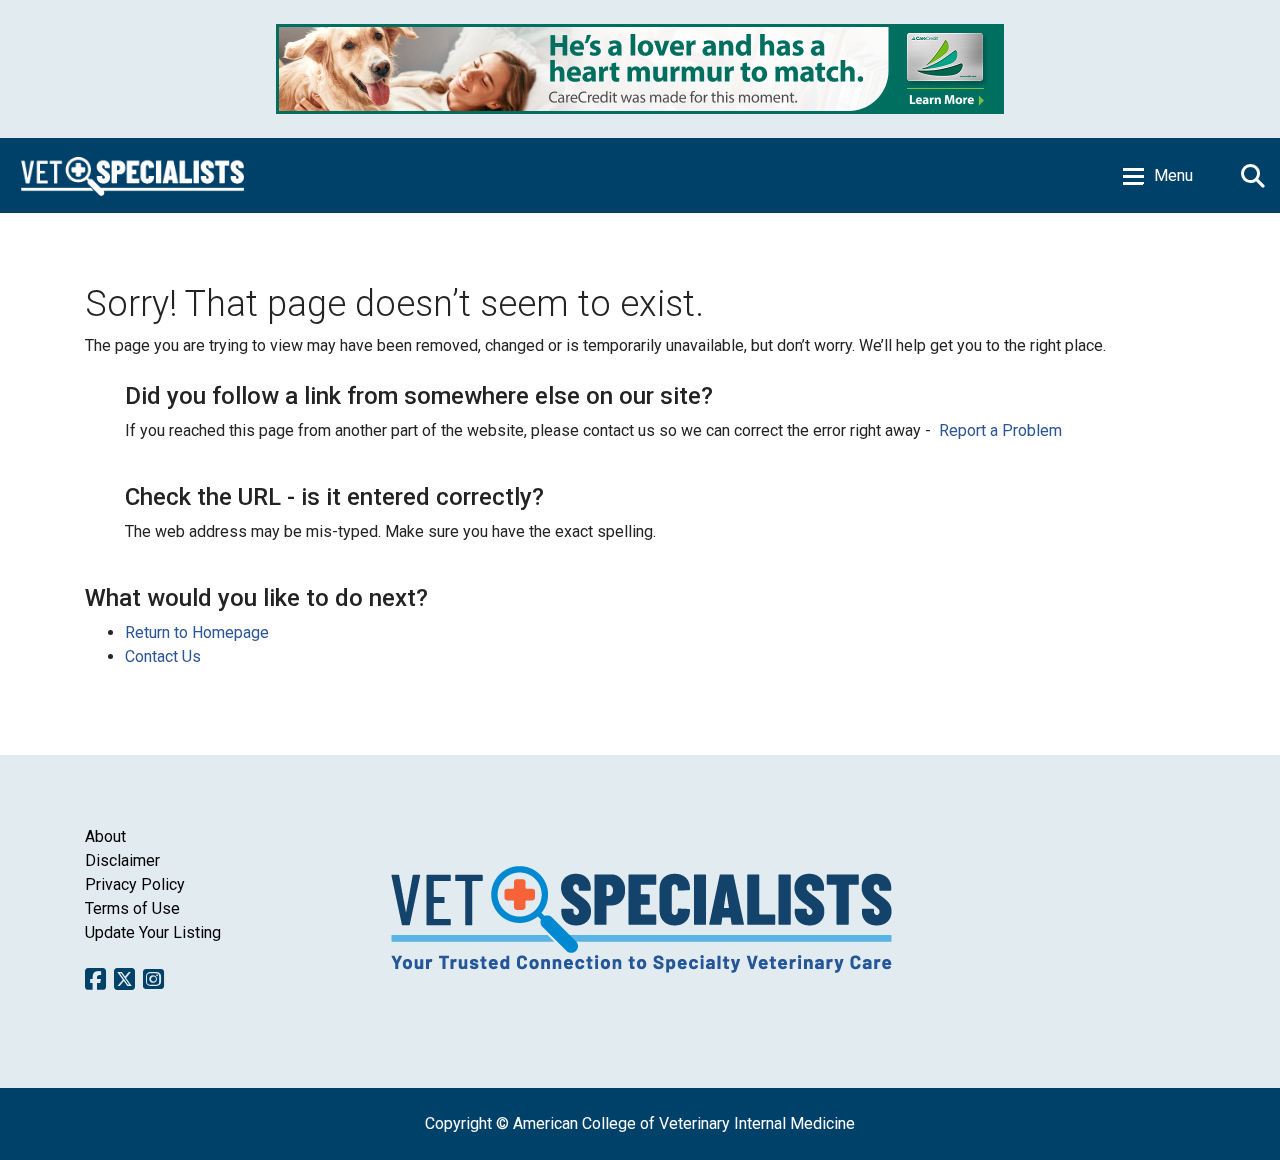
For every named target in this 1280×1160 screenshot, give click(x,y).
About (105, 836)
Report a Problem (1000, 430)
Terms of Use (132, 908)
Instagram (153, 979)
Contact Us (163, 656)
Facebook (95, 979)
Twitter (124, 979)
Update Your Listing (153, 932)
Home (132, 175)
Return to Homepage (197, 632)
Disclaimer (122, 860)
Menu (1173, 175)
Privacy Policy (135, 884)
